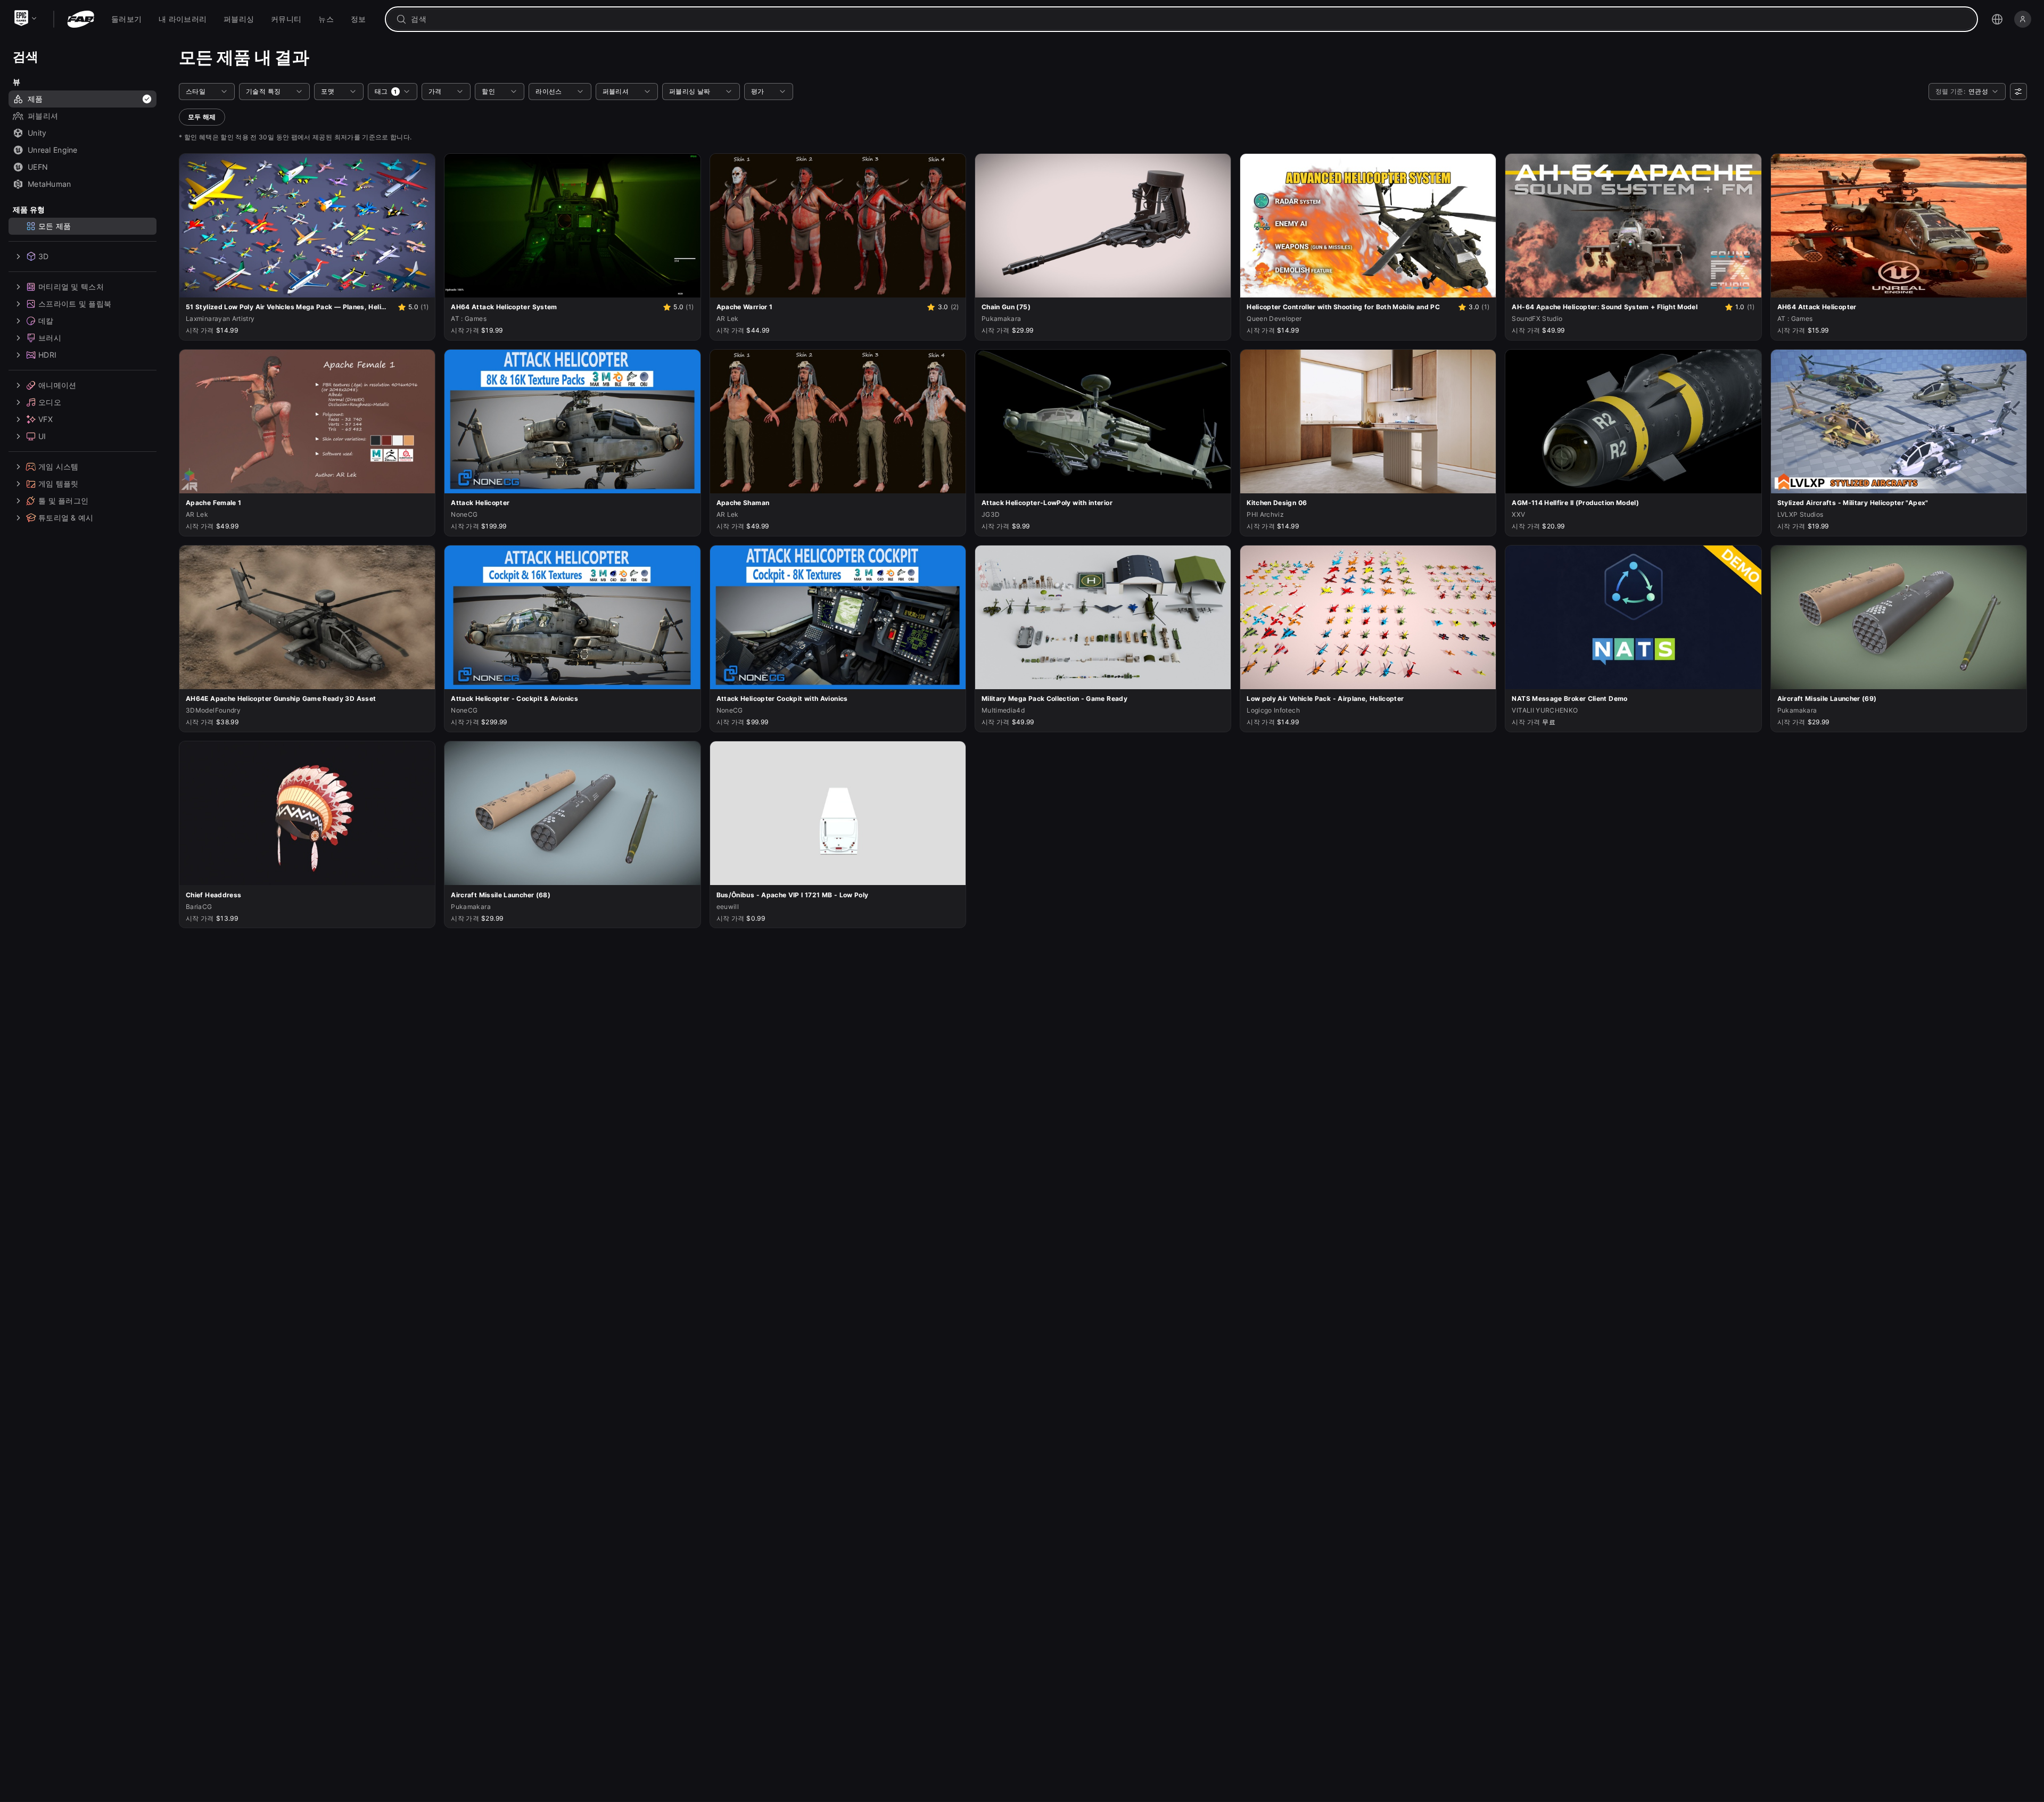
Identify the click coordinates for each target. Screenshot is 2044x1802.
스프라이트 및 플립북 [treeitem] (75, 304)
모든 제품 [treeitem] (55, 226)
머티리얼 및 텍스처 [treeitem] (71, 287)
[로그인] (2023, 19)
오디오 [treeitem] (50, 402)
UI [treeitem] (42, 436)
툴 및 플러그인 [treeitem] (63, 501)
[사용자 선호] (2018, 92)
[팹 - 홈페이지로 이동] (81, 19)
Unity (37, 133)
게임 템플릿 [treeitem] (59, 483)
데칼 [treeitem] (46, 321)
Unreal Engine (53, 150)
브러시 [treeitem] (50, 338)
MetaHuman (50, 184)
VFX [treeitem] (46, 419)
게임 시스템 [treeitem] (59, 466)
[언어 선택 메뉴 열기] (1997, 19)
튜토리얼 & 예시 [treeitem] (66, 518)
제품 (35, 99)
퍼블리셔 (43, 116)
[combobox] (1189, 19)
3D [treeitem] (44, 256)
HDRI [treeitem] (47, 355)
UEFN (38, 167)
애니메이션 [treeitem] (57, 385)
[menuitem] (126, 19)
